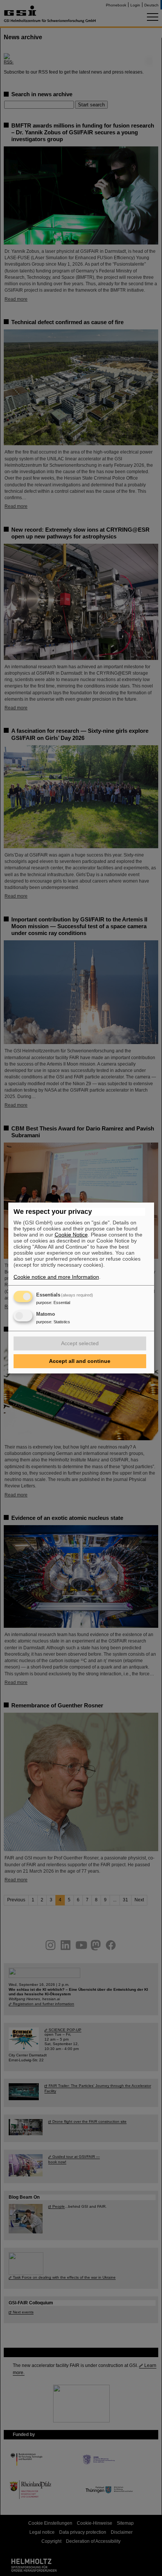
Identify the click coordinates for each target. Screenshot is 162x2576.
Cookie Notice (71, 1235)
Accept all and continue (80, 1361)
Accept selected (80, 1343)
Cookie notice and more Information (56, 1277)
